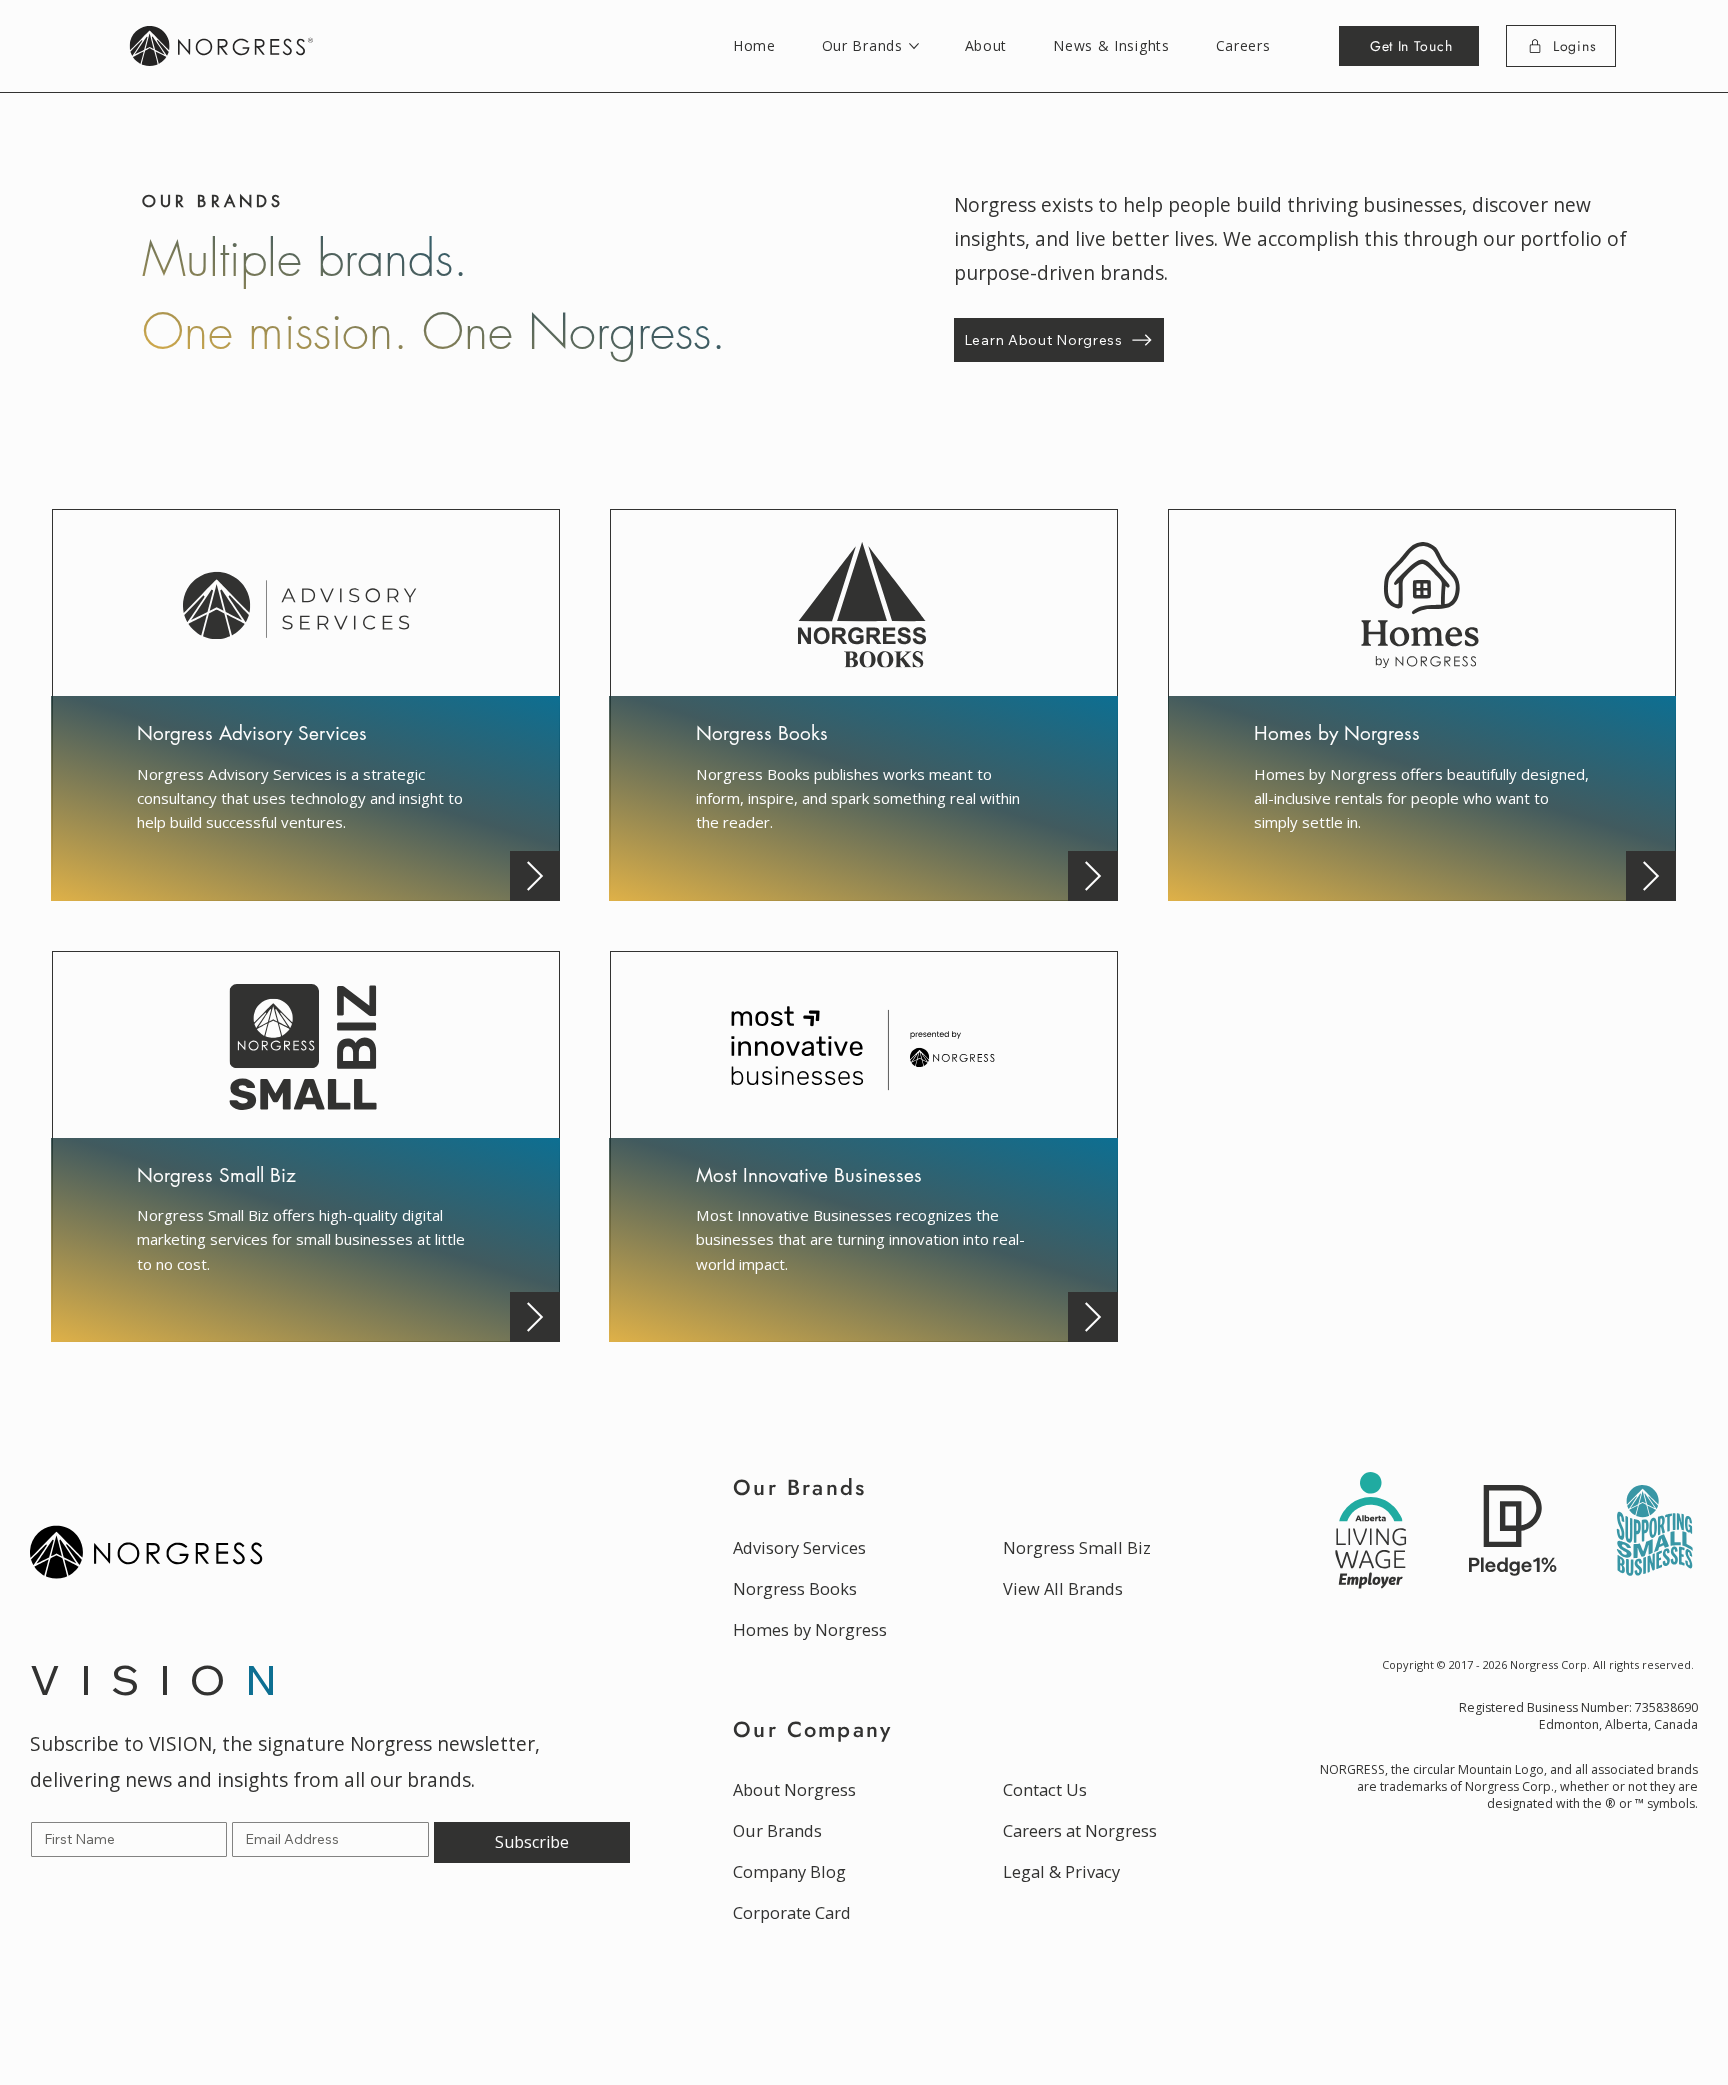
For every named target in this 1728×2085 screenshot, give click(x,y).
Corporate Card (792, 1912)
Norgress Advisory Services (252, 733)
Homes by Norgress (1337, 733)
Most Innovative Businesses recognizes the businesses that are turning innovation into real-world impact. (860, 1239)
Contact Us (1045, 1789)
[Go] (535, 876)
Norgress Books (762, 733)
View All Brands (1063, 1588)
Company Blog (789, 1871)
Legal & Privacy (1061, 1871)
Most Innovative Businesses (809, 1175)
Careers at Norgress (1080, 1830)
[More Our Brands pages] (914, 46)
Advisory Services (799, 1547)
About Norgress (794, 1789)
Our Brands (777, 1830)
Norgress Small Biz (216, 1175)
